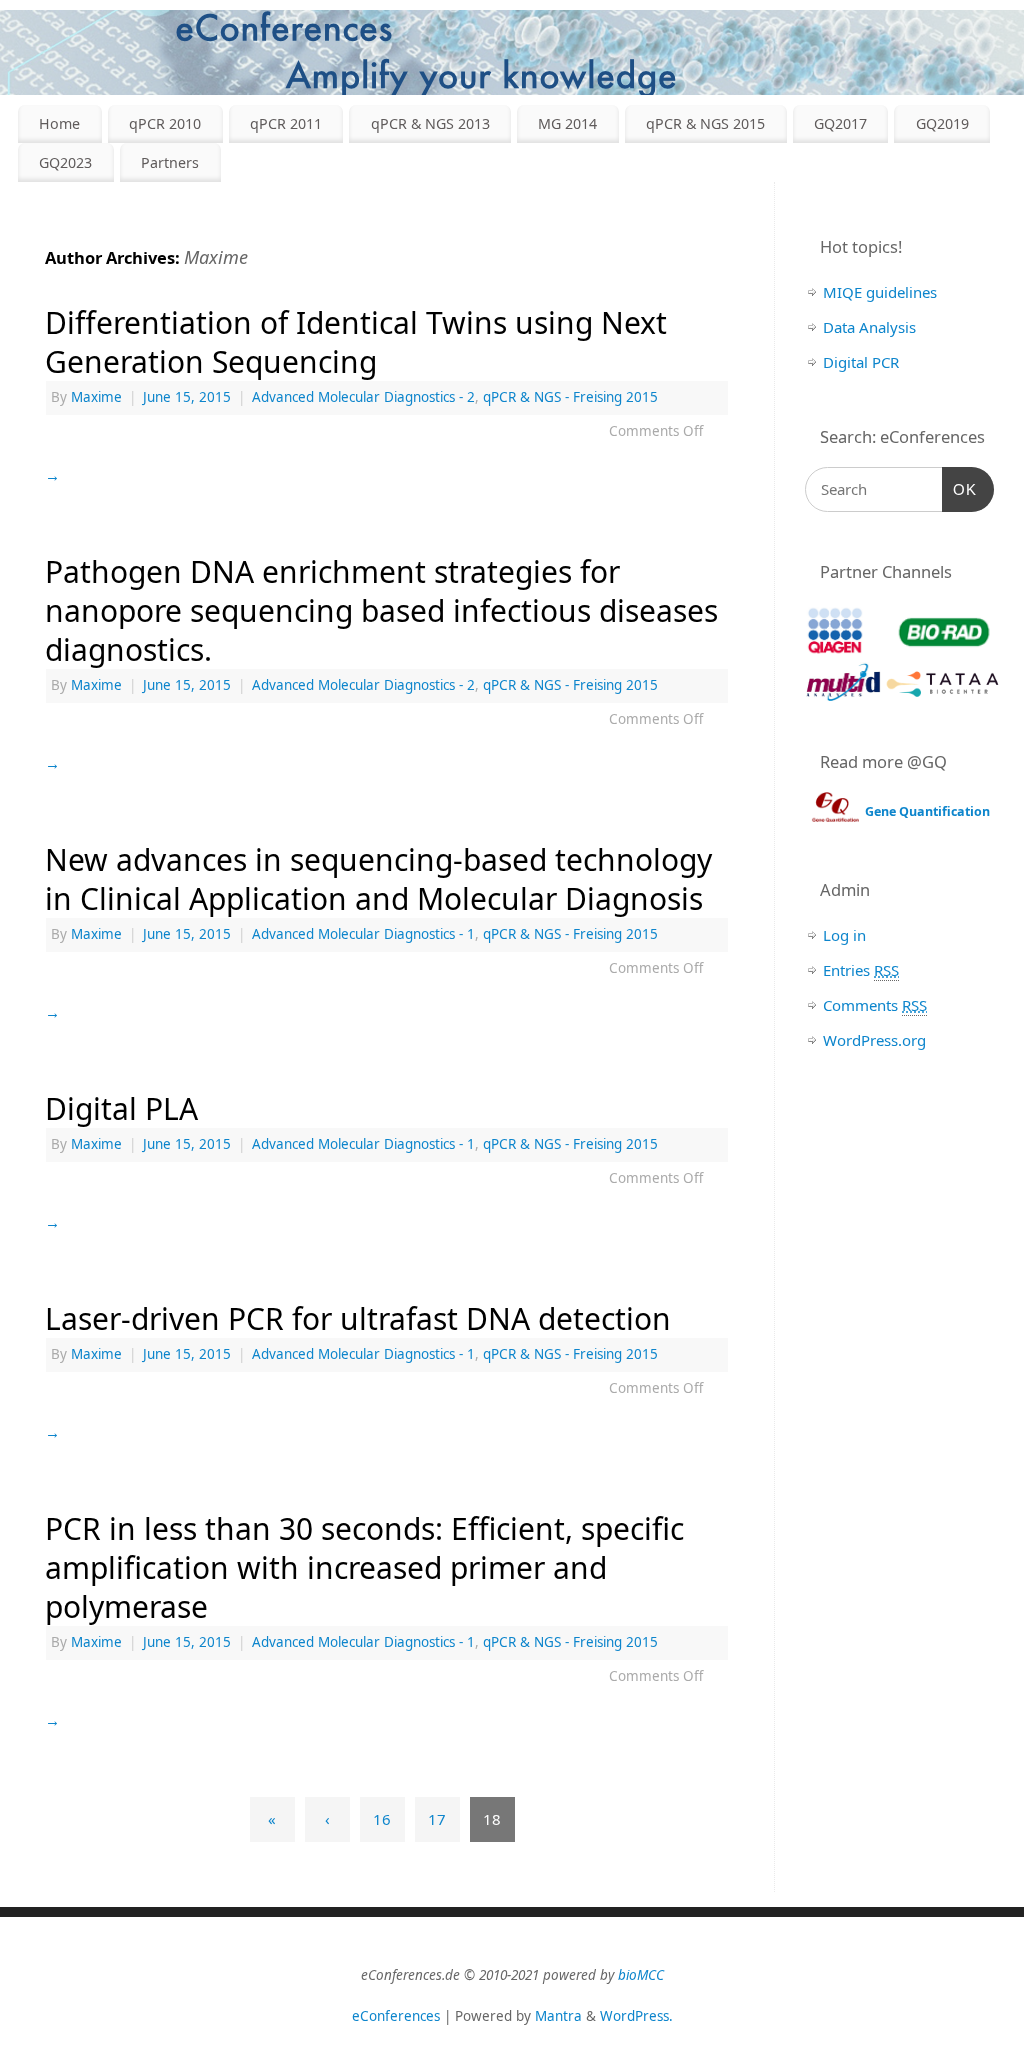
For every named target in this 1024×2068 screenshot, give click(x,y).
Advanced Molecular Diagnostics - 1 (363, 934)
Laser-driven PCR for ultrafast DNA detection (358, 1318)
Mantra (558, 2016)
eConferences (396, 2016)
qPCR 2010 (165, 123)
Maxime (216, 257)
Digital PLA (121, 1108)
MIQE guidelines (880, 292)
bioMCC (641, 1975)
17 (437, 1819)
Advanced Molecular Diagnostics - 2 (363, 397)
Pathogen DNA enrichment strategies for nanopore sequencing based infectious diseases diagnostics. (381, 610)
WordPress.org (874, 1040)
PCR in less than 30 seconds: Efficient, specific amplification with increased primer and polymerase (364, 1567)
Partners (170, 162)
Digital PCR (861, 362)
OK (960, 489)
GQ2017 (840, 123)
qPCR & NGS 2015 (705, 123)
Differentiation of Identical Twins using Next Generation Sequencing (356, 342)
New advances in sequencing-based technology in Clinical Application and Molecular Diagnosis (378, 879)
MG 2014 (567, 123)
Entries (861, 970)
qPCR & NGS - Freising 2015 (570, 397)
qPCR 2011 (286, 123)
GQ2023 (65, 162)
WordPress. (636, 2016)
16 (382, 1819)
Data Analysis (869, 327)
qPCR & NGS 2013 (430, 123)
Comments (875, 1005)
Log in (844, 935)
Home (59, 123)
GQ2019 (942, 123)
